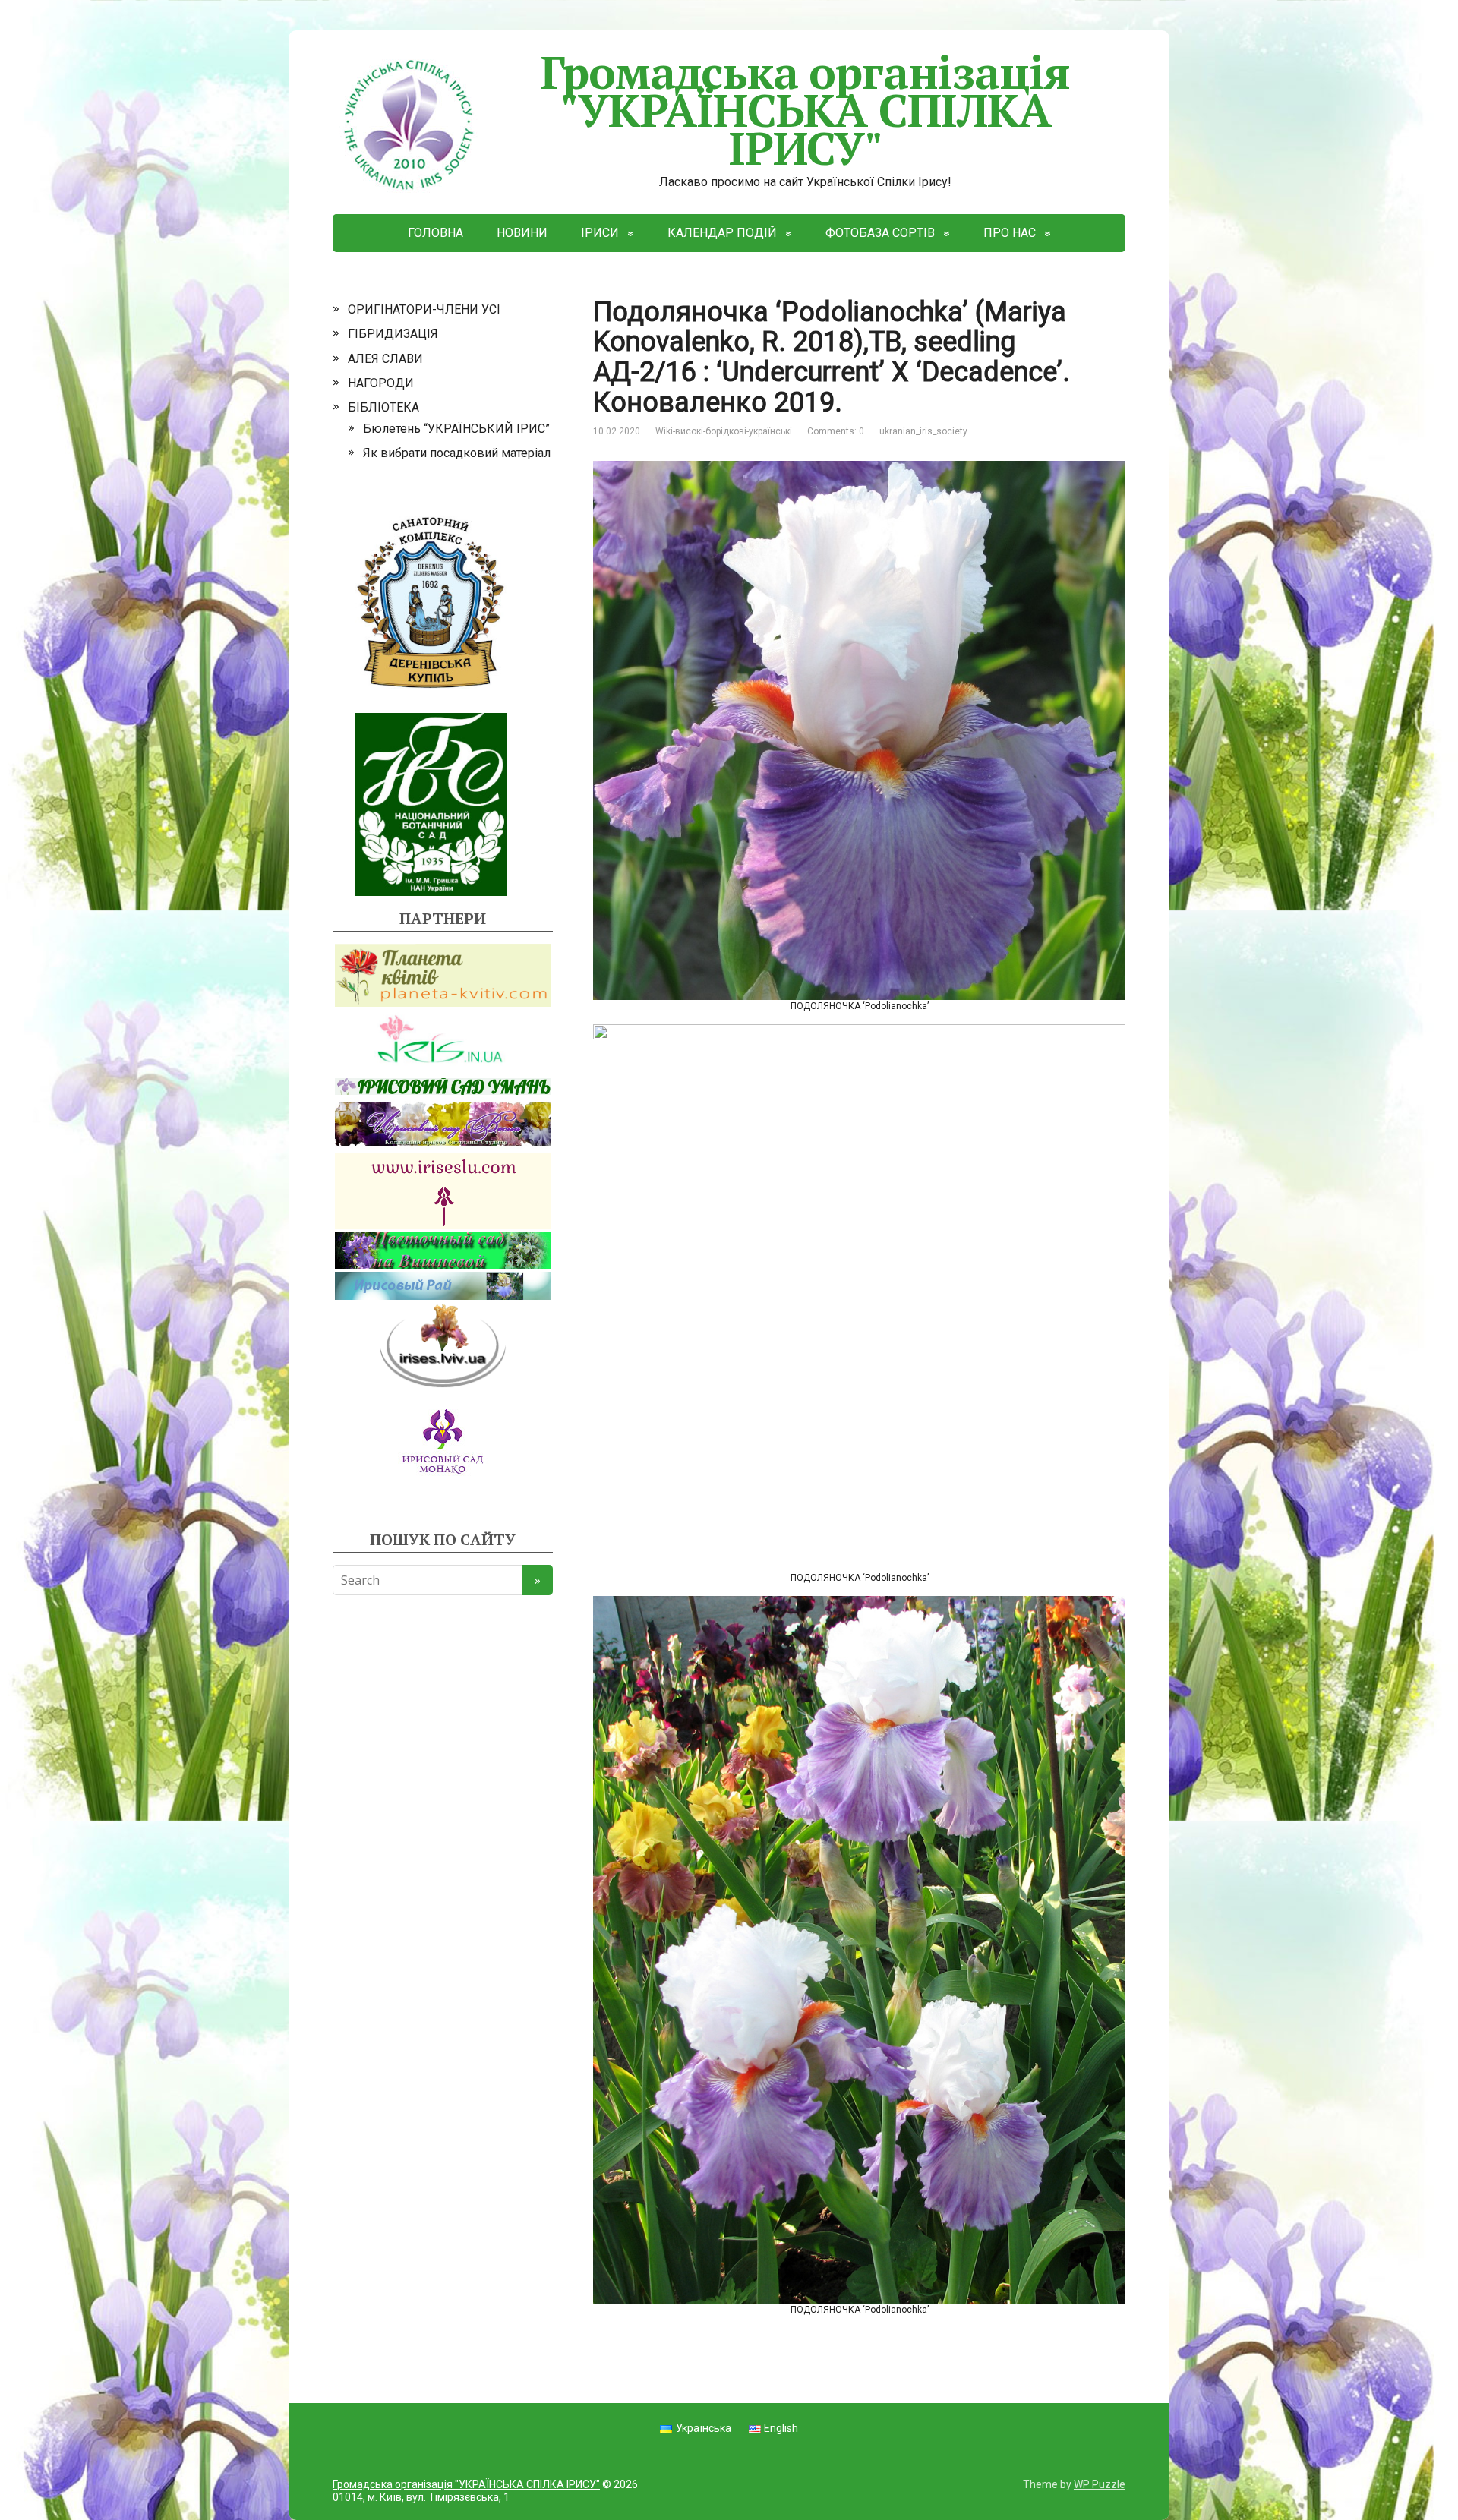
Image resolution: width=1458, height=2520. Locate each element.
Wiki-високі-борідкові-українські (724, 431)
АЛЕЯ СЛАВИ (385, 359)
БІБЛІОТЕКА (383, 407)
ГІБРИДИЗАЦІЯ (393, 334)
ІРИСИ (600, 233)
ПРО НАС (1010, 233)
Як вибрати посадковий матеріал (457, 453)
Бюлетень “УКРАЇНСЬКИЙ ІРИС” (456, 429)
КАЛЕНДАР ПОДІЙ (722, 233)
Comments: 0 (836, 431)
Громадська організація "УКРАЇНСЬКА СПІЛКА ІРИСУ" (806, 110)
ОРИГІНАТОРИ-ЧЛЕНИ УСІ (424, 309)
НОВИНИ (522, 233)
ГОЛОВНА (436, 233)
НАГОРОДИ (381, 383)
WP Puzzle (1100, 2484)
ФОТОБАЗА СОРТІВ (880, 233)
